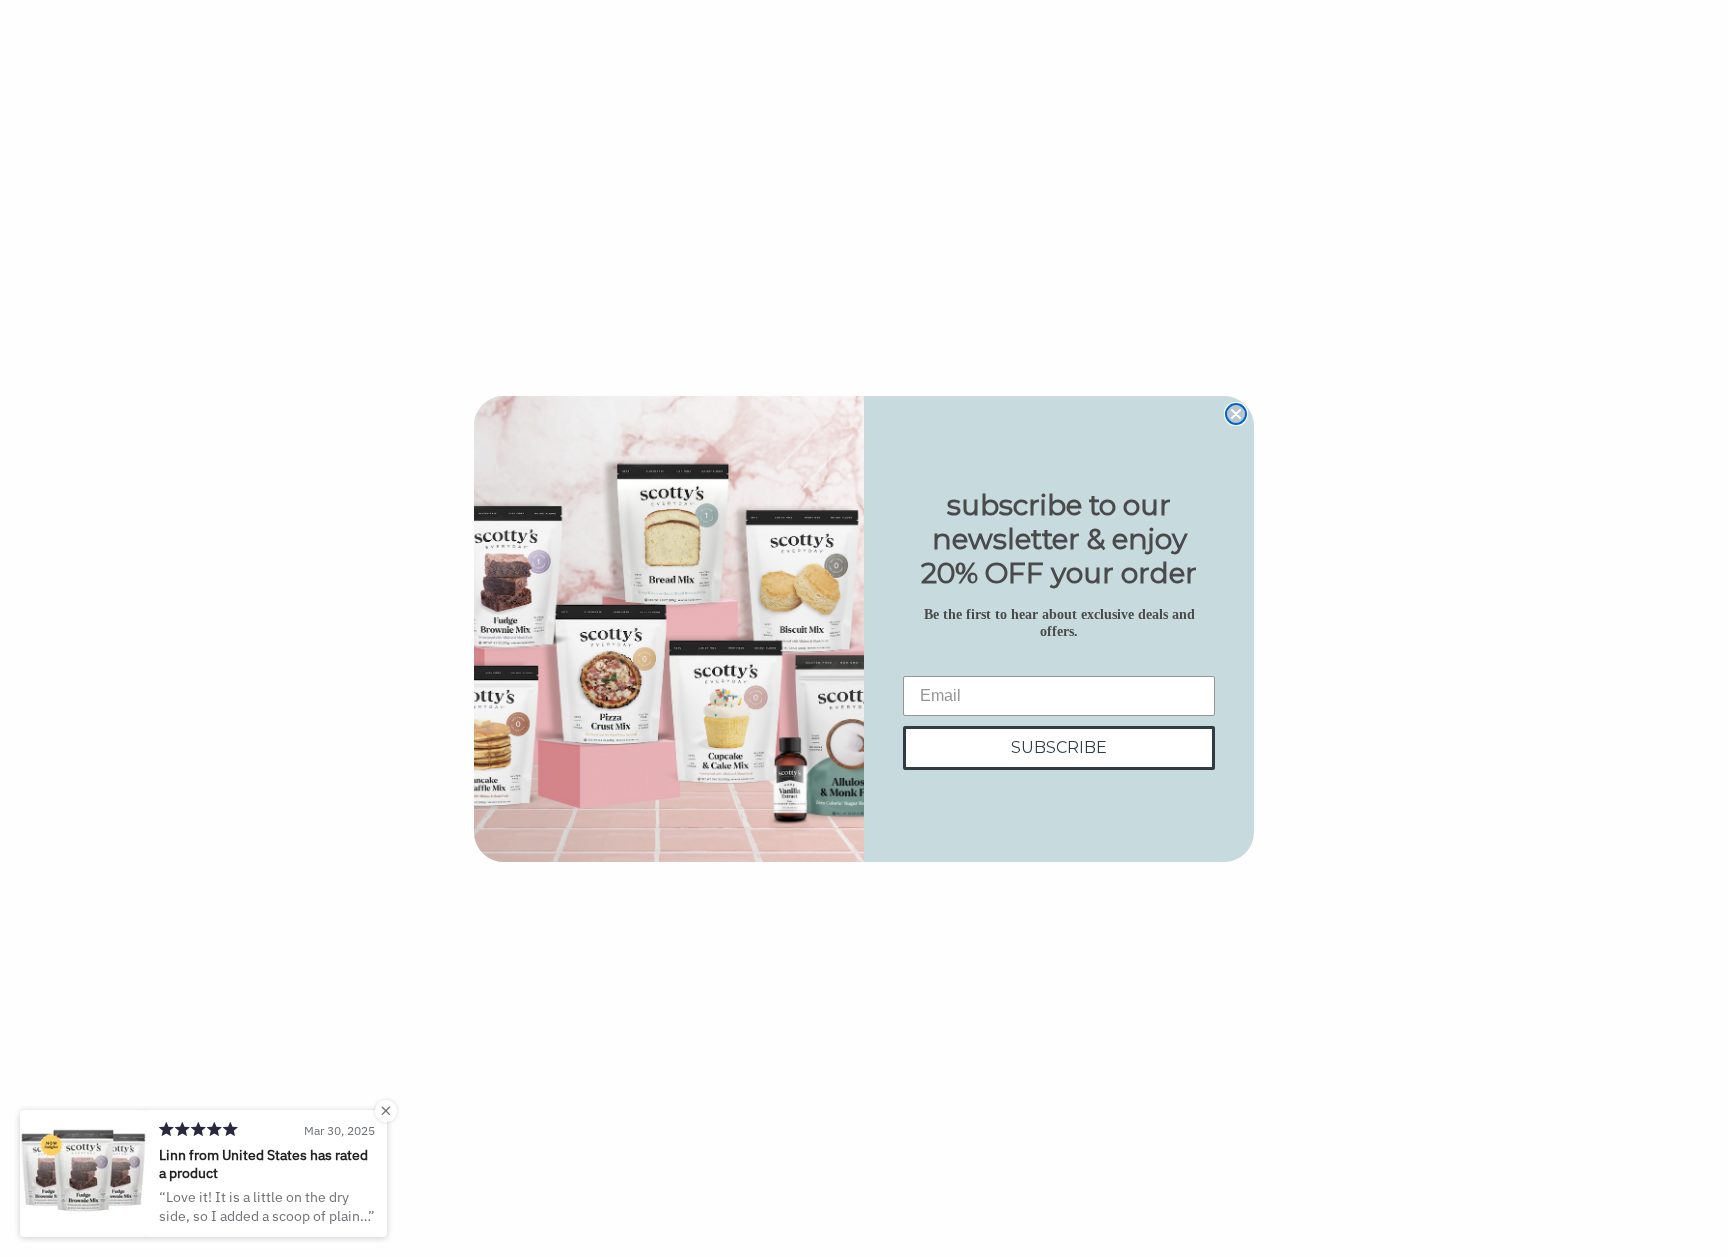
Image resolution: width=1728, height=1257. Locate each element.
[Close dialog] (1236, 414)
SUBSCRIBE (1059, 747)
